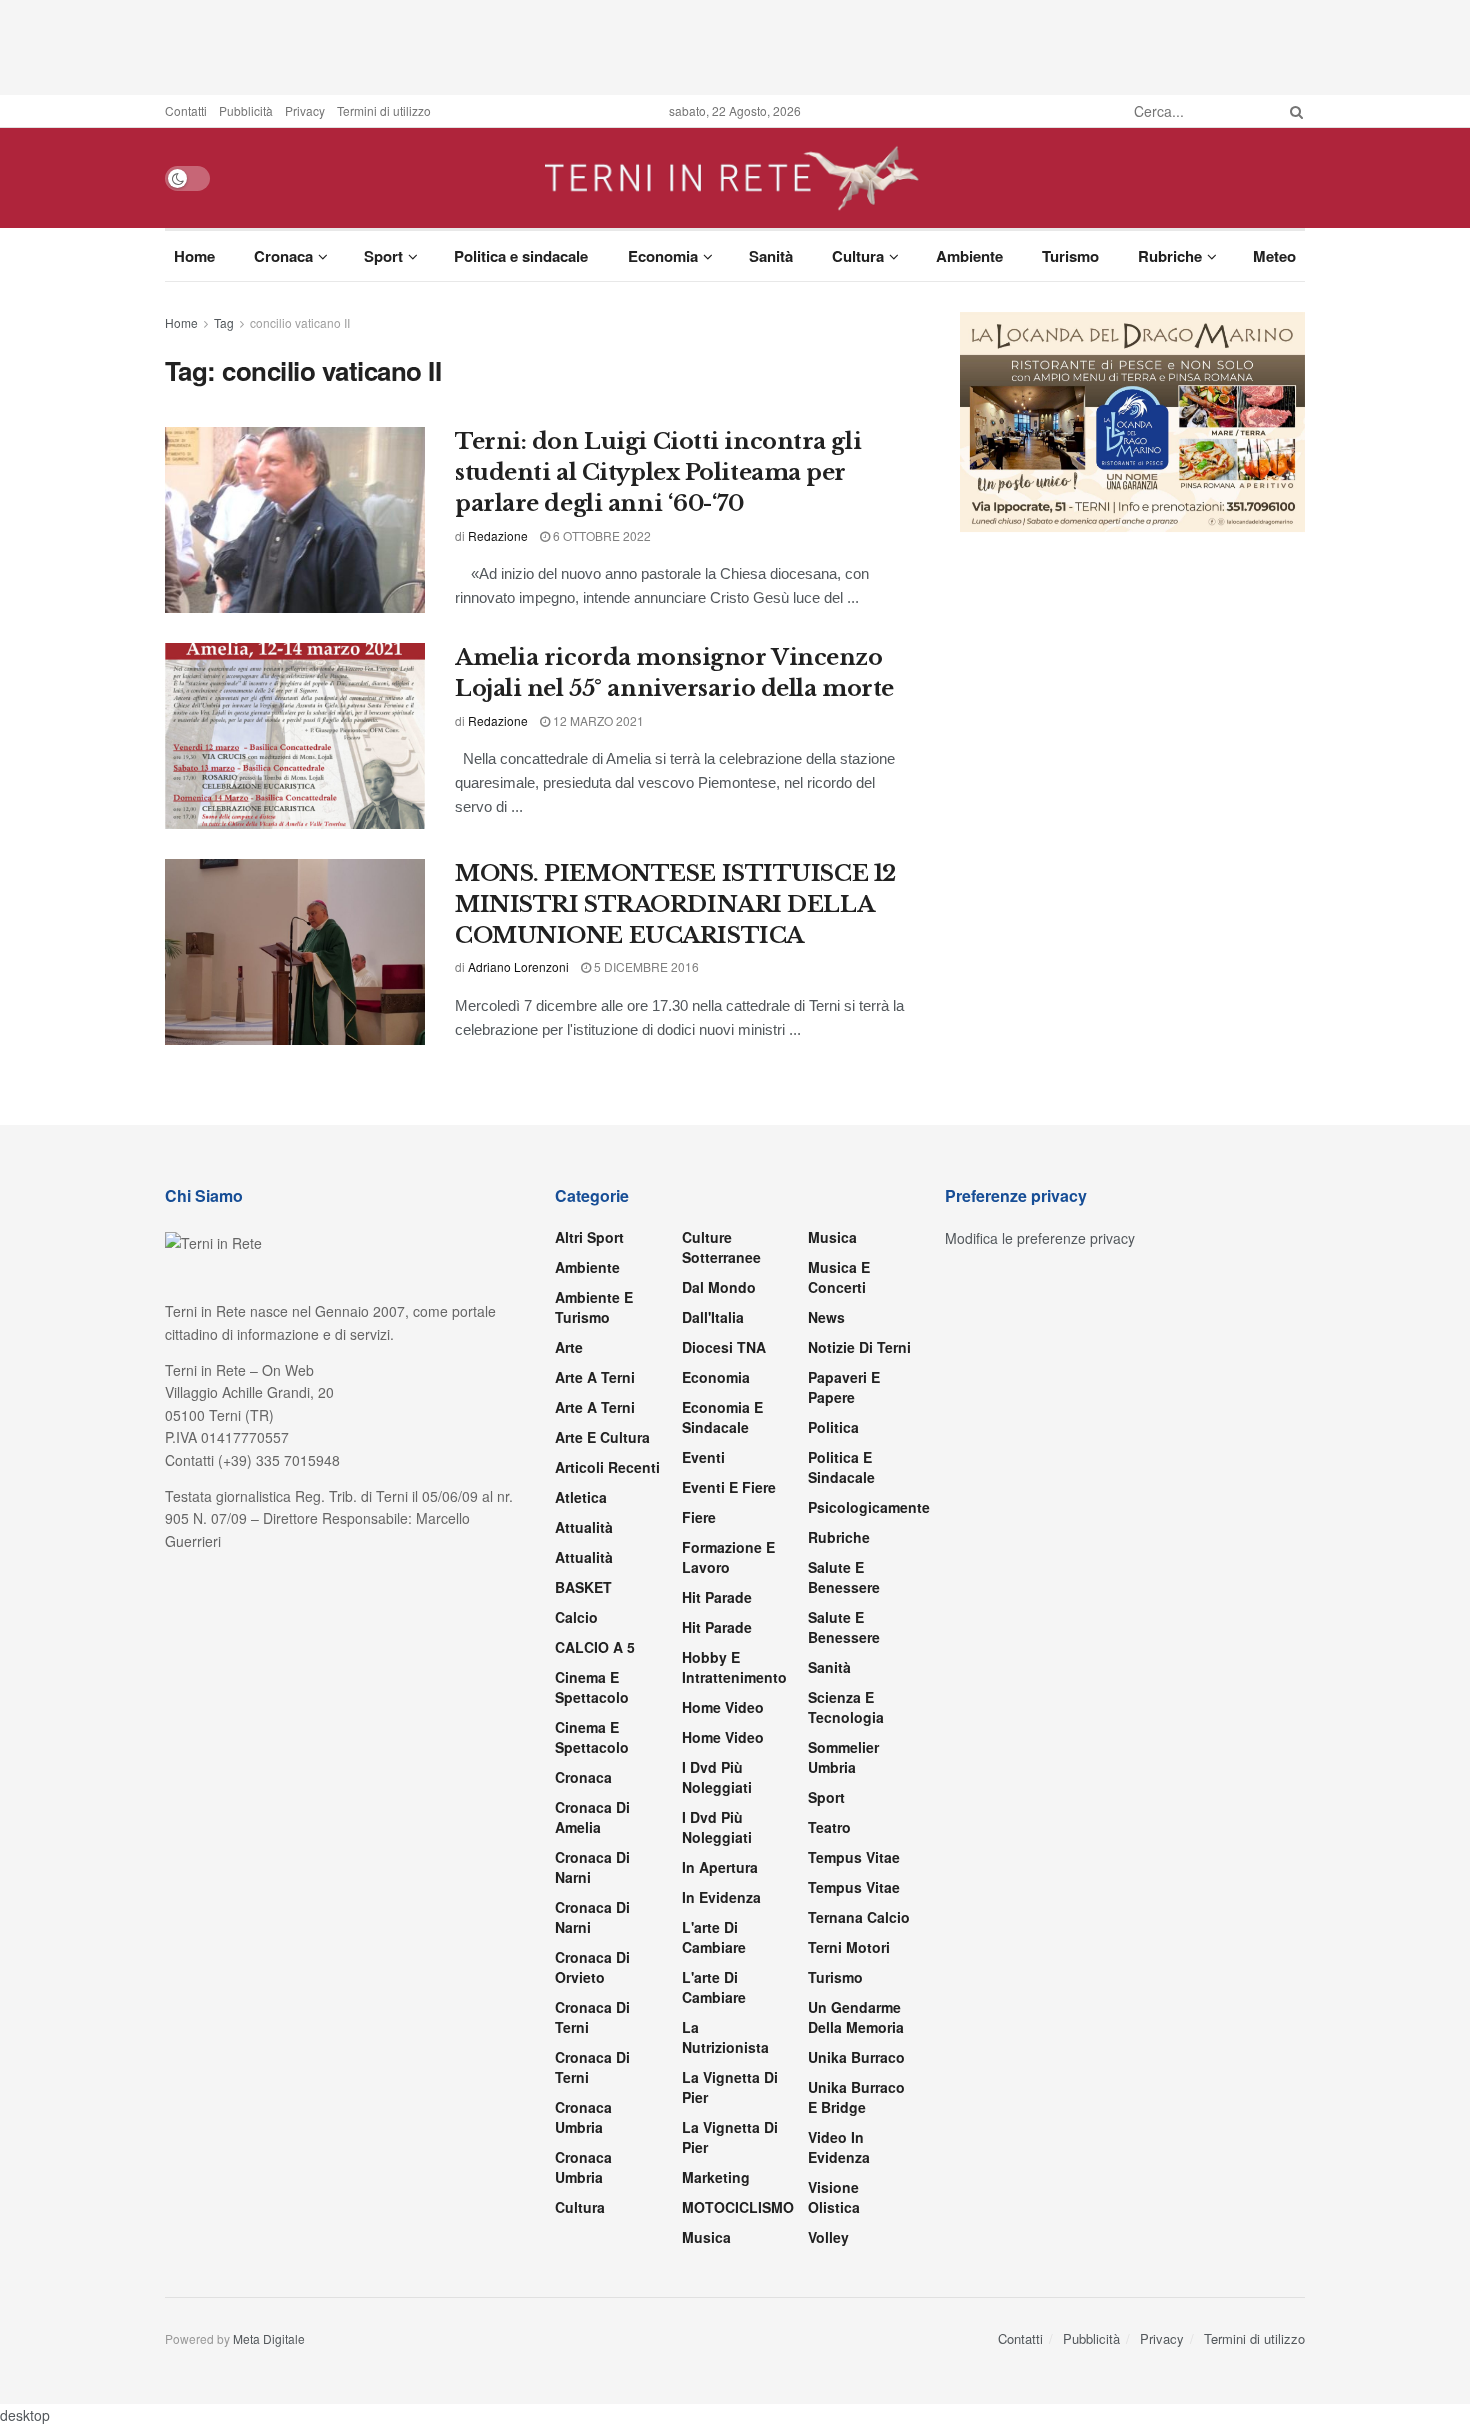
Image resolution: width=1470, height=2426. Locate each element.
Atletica (581, 1497)
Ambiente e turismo (594, 1307)
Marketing (716, 2177)
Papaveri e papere (844, 1387)
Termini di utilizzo (384, 110)
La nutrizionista (725, 2037)
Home (194, 256)
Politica (833, 1427)
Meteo (1274, 256)
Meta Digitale (269, 2338)
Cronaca (283, 256)
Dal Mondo (719, 1287)
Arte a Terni (595, 1377)
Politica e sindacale (521, 256)
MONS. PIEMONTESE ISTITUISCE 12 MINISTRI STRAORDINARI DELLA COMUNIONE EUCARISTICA (675, 904)
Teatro (829, 1827)
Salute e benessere (844, 1577)
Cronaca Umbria (583, 2117)
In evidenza (721, 1897)
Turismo (1070, 256)
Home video (723, 1707)
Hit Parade (717, 1597)
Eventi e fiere (729, 1487)
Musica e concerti (839, 1277)
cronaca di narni (592, 1867)
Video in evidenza (839, 2147)
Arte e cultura (602, 1437)
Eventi (703, 1457)
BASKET (583, 1587)
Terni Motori (849, 1947)
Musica (706, 2237)
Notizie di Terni (859, 1347)
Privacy (305, 110)
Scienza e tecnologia (846, 1707)
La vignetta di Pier (730, 2087)
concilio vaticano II (300, 322)
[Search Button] (1293, 111)
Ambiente (969, 256)
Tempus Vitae (854, 1857)
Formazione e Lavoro (728, 1557)
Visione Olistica (834, 2197)
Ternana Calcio (859, 1917)
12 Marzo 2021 (597, 720)
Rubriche (1170, 256)
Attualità (584, 1527)
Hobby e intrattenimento (734, 1667)
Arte (569, 1347)
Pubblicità (246, 110)
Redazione (498, 535)
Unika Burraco (856, 2057)
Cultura (858, 256)
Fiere (699, 1517)
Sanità (771, 256)
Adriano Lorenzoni (518, 966)
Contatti (186, 110)
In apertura (720, 1867)
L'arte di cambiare (714, 1937)
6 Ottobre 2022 (600, 535)
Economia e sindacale (722, 1417)
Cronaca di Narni (592, 1917)
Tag (224, 322)
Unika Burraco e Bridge (856, 2097)
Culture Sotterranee (721, 1247)
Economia (663, 256)
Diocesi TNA (724, 1347)
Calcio (576, 1617)
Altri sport (589, 1237)
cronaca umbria (583, 2167)
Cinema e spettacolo (592, 1687)
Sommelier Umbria (843, 1757)
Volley (828, 2237)
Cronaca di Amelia (592, 1817)
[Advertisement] (735, 45)
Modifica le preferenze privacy (1040, 1238)
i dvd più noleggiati (717, 1777)
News (826, 1317)
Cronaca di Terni (592, 2017)
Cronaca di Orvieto (592, 1967)
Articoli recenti (607, 1467)
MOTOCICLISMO (738, 2207)
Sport (383, 256)
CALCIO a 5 (595, 1647)
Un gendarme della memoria (856, 2017)
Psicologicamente (869, 1507)
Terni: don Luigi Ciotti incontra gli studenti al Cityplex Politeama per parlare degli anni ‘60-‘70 (658, 472)
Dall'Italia (713, 1317)
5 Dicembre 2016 (645, 966)
